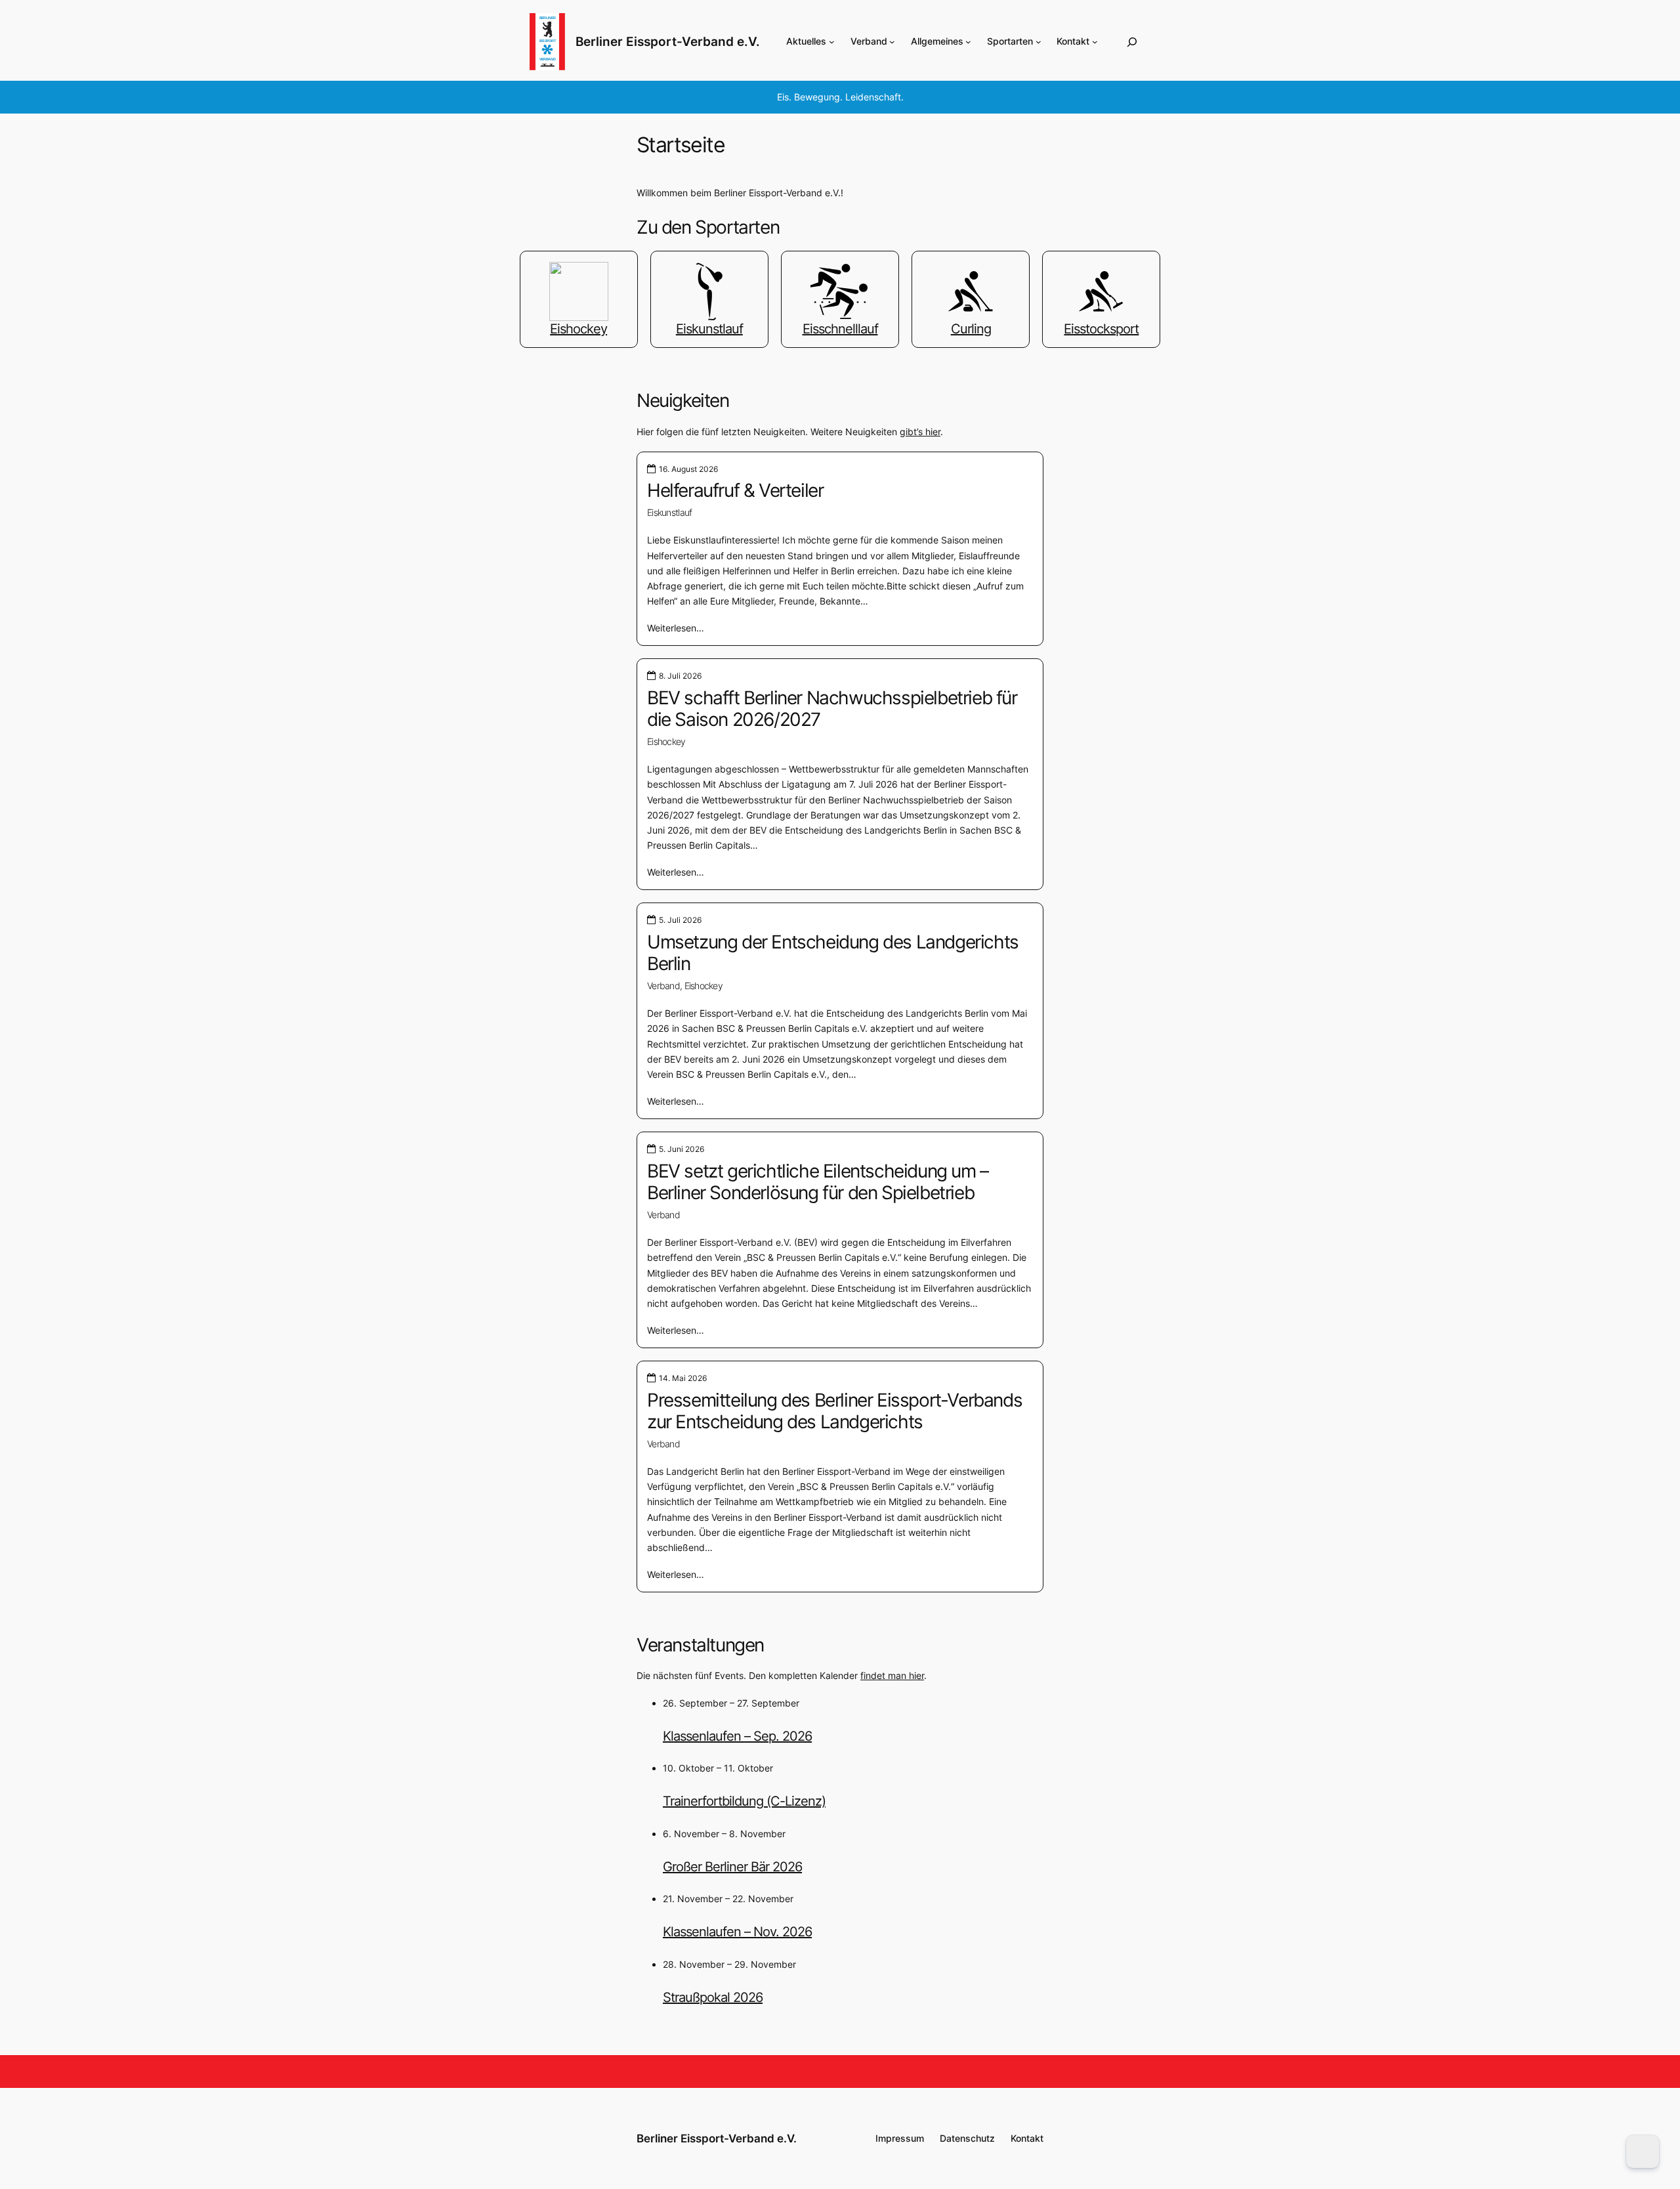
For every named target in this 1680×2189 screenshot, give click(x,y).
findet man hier (892, 1675)
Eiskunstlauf (669, 512)
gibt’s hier (920, 432)
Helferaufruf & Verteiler (735, 491)
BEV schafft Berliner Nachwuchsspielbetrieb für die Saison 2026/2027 (832, 709)
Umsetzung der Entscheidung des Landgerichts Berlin (833, 953)
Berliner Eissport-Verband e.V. (668, 41)
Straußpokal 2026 (713, 1997)
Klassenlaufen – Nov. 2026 (737, 1932)
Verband (663, 986)
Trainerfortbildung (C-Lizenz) (744, 1801)
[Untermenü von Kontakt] (1095, 42)
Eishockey (666, 741)
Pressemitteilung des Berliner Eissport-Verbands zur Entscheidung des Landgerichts (834, 1412)
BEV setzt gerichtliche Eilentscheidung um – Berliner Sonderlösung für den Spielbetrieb (818, 1182)
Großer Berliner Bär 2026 (732, 1867)
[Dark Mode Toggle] (1643, 2152)
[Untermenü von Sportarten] (1039, 42)
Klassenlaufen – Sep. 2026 (737, 1736)
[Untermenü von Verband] (892, 42)
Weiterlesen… (676, 628)
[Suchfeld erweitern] (1132, 42)
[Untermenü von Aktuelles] (832, 42)
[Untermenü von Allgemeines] (968, 42)
